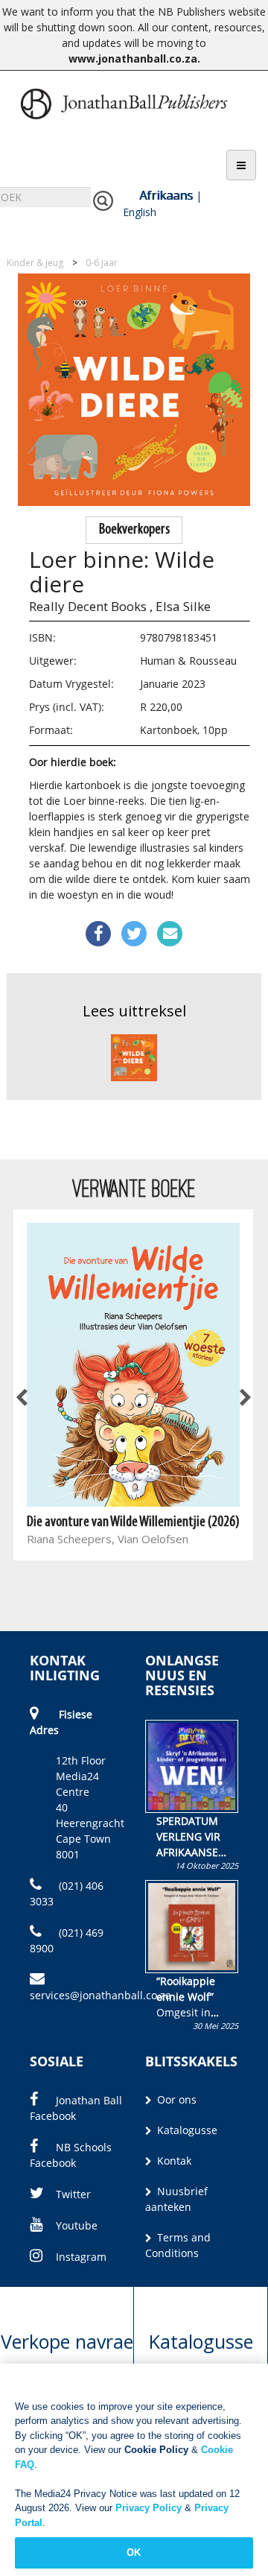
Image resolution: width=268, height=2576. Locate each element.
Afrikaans (166, 195)
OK (134, 2553)
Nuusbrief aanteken (176, 2199)
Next (244, 1398)
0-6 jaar (102, 263)
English (140, 212)
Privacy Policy (149, 2508)
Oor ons (175, 2099)
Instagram (81, 2257)
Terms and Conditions (178, 2245)
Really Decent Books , (91, 606)
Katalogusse (186, 2130)
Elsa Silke (183, 606)
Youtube (77, 2225)
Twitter (73, 2194)
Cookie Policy (156, 2450)
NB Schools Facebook (71, 2155)
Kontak (173, 2161)
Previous (22, 1398)
